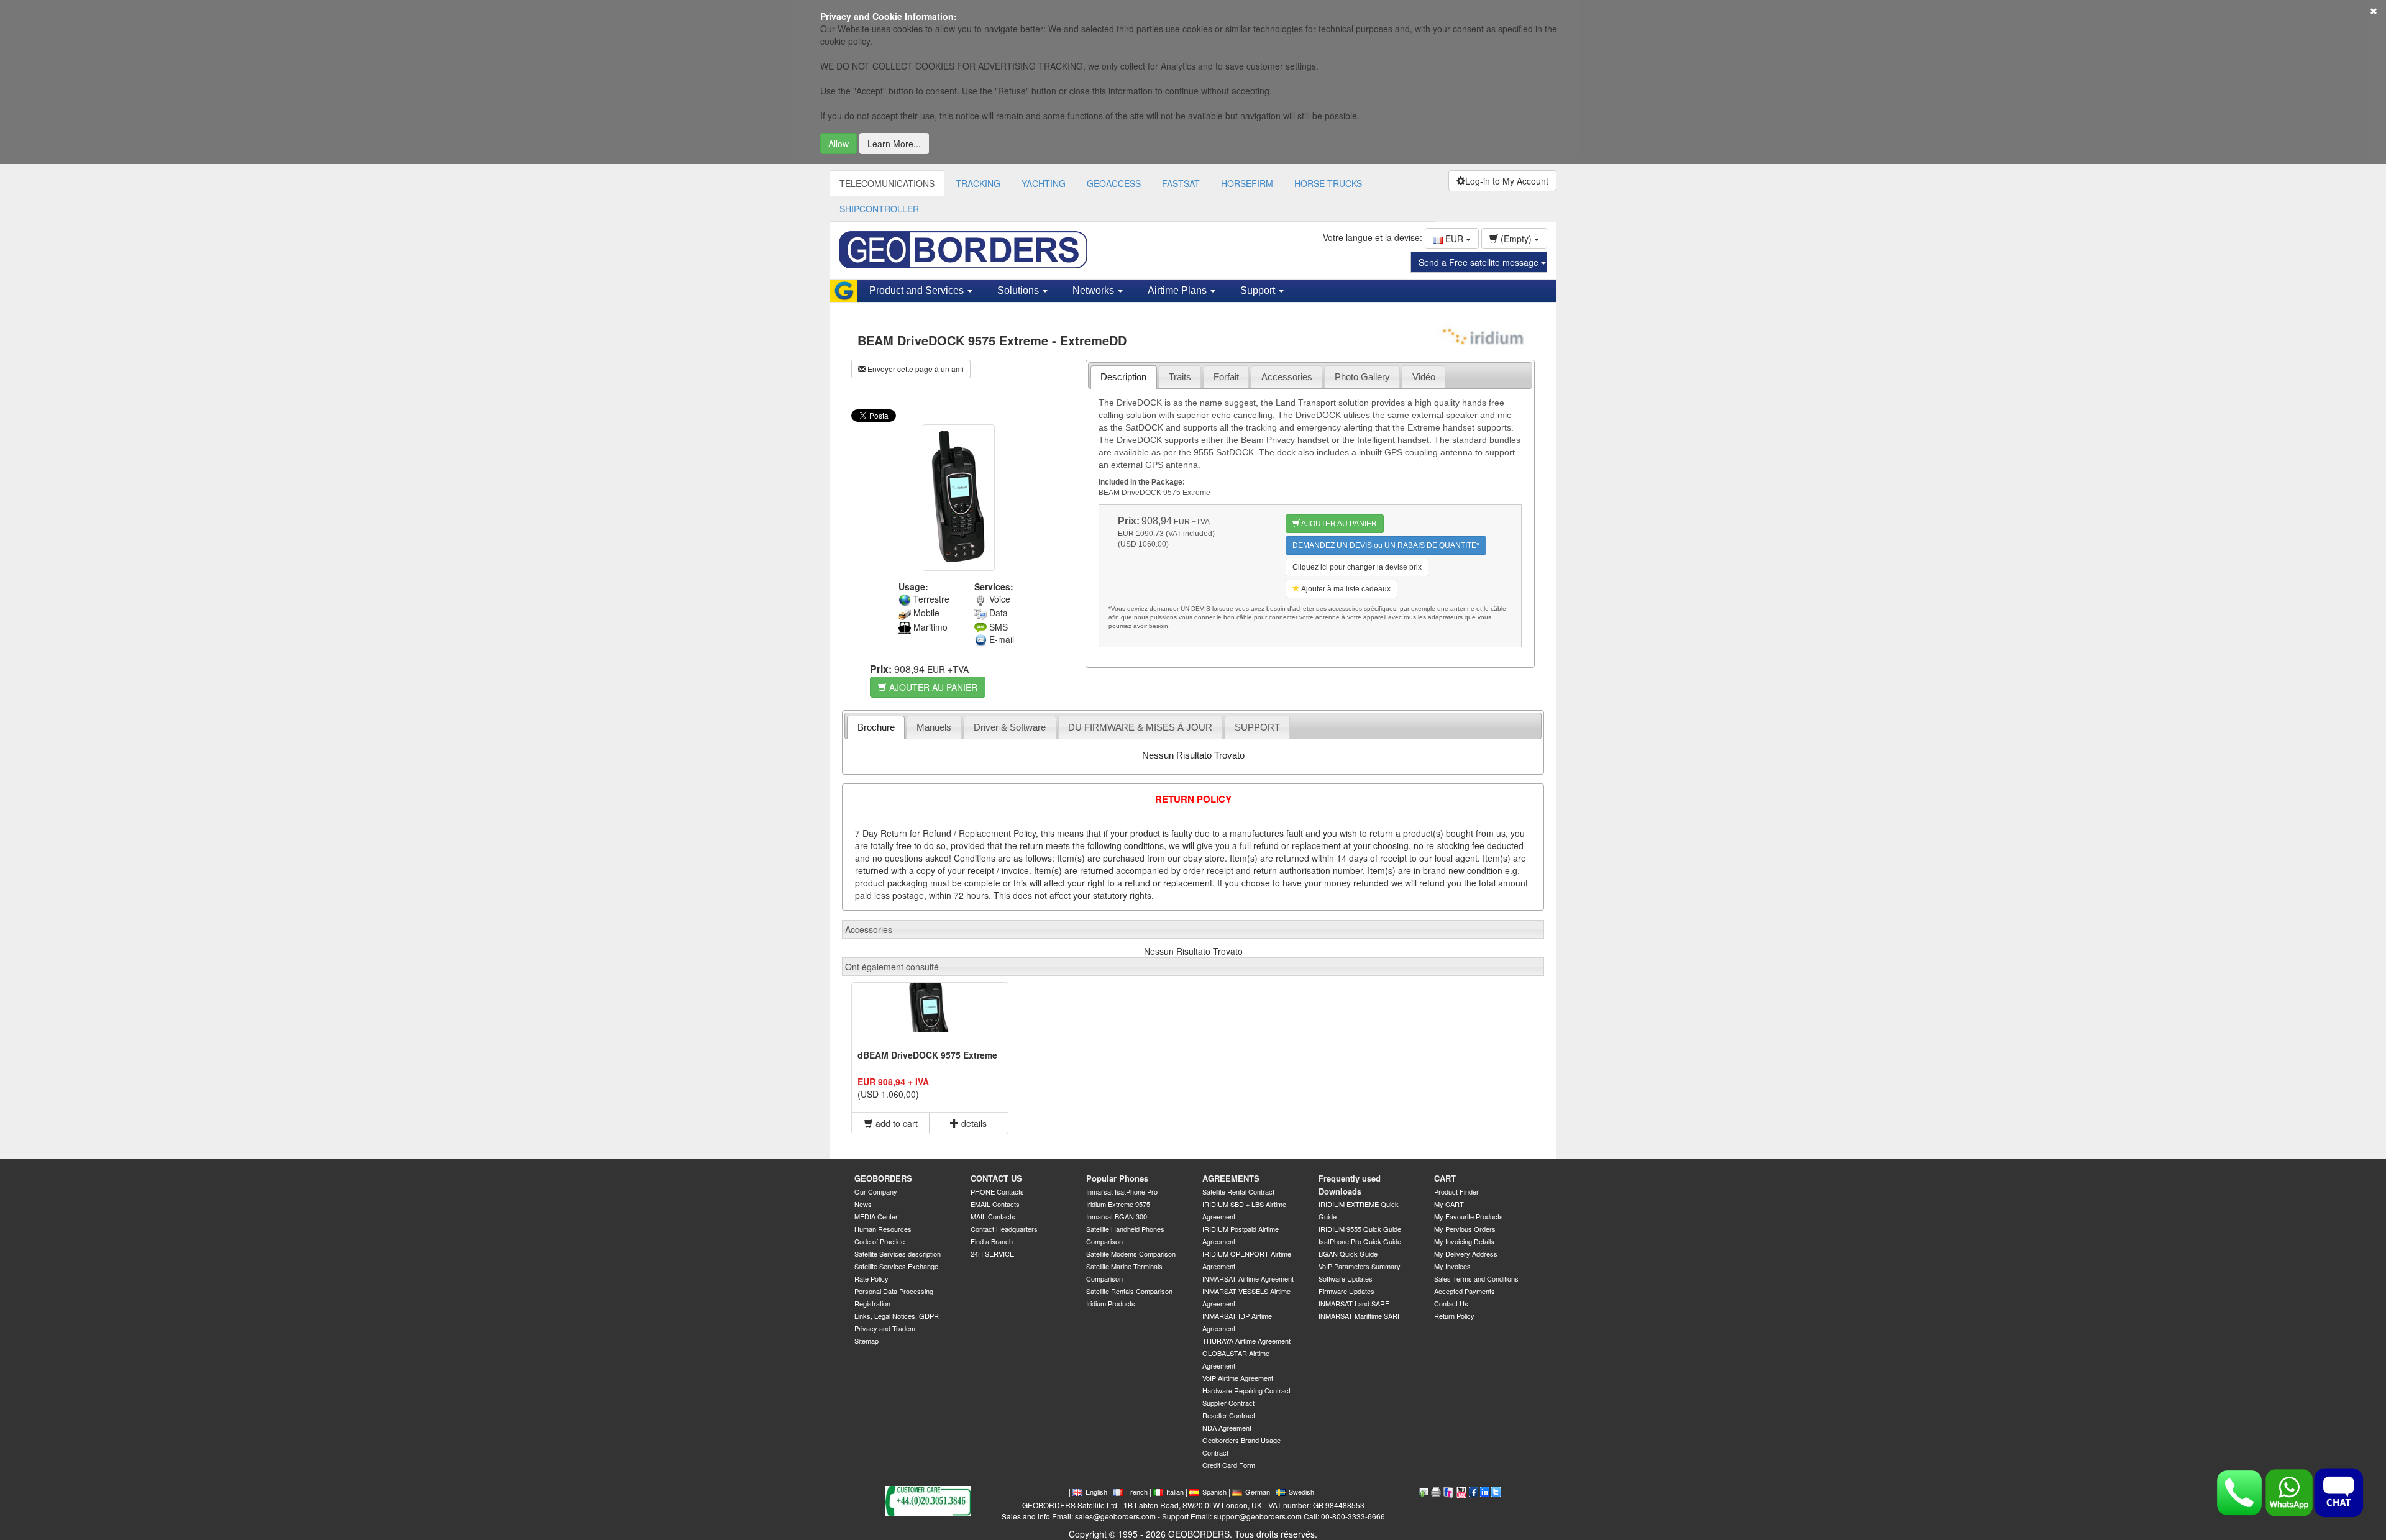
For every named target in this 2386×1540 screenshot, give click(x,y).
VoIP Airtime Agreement (1238, 1378)
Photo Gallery (1362, 377)
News (863, 1204)
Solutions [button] (1019, 290)
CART (1445, 1178)
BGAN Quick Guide (1348, 1254)
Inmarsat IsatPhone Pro (1122, 1191)
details (973, 1123)
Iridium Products (1111, 1303)
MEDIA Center (876, 1216)
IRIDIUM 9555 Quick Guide (1360, 1229)
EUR (1454, 239)
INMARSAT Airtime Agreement (1248, 1278)
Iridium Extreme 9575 (1118, 1204)
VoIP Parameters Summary (1360, 1266)
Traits (1180, 377)
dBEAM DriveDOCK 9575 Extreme (927, 1055)
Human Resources (883, 1229)
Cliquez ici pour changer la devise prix (1357, 567)
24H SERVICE (992, 1254)
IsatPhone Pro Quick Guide (1360, 1241)
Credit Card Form (1229, 1465)
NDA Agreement (1227, 1428)
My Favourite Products (1469, 1216)
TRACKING (978, 183)
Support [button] (1259, 290)
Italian (1175, 1492)
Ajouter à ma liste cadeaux (1345, 589)
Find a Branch (992, 1241)
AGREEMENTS (1231, 1178)
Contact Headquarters (1004, 1229)
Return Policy (1454, 1316)
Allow (839, 144)
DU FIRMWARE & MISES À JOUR (1140, 727)
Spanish (1214, 1492)
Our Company (876, 1191)
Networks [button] (1095, 290)
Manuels (934, 727)
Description (1123, 377)
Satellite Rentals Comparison (1129, 1291)
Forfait (1226, 377)
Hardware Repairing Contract (1246, 1390)
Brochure (876, 727)
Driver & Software (1010, 727)
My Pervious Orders (1465, 1229)
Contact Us (1451, 1303)
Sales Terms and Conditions (1476, 1278)
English (1096, 1492)
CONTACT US (996, 1178)
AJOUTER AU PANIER (932, 687)
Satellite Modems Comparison (1131, 1254)
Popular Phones (1117, 1178)
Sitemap (866, 1341)
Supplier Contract (1228, 1403)
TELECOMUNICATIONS (887, 183)
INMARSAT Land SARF (1354, 1303)
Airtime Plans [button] (1178, 290)
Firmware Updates (1346, 1291)
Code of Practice (880, 1241)
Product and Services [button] (918, 290)
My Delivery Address (1466, 1254)
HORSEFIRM (1247, 183)
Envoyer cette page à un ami (915, 369)
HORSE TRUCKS (1328, 183)
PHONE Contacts (997, 1191)
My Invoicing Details (1464, 1241)
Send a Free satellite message (1480, 262)
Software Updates (1346, 1278)
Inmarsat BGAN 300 (1117, 1216)
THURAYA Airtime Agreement (1246, 1341)
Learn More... (894, 144)
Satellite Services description (898, 1254)
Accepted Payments (1465, 1291)
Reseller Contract (1229, 1415)
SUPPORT (1257, 727)
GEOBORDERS (883, 1178)
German (1258, 1492)
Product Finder (1456, 1191)
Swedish (1301, 1492)
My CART (1449, 1204)
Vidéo (1424, 377)
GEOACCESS (1114, 183)
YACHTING (1044, 183)
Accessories (1287, 377)
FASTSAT (1181, 183)
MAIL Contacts (993, 1216)
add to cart (895, 1123)
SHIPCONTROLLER (879, 209)
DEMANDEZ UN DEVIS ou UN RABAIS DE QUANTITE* (1386, 545)
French (1137, 1492)
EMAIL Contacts (995, 1204)
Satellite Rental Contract (1238, 1191)
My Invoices (1452, 1266)
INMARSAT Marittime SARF (1360, 1316)
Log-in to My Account (1507, 181)
